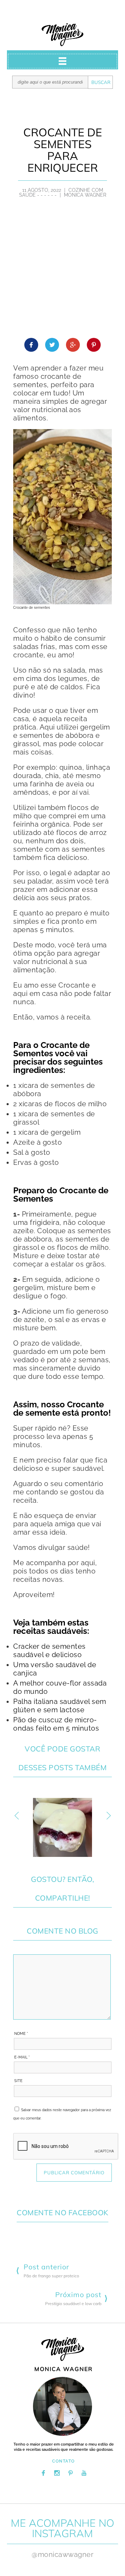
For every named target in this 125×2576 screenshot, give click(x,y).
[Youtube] (84, 2473)
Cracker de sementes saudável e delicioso (49, 1650)
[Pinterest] (70, 2473)
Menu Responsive (62, 61)
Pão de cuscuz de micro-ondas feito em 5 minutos (56, 1724)
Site (18, 2081)
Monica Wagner (62, 35)
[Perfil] (62, 2406)
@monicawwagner (62, 2554)
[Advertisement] (62, 272)
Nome (21, 2034)
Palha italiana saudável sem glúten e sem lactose (60, 1706)
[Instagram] (57, 2473)
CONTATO (64, 2461)
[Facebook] (43, 2473)
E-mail (22, 2057)
